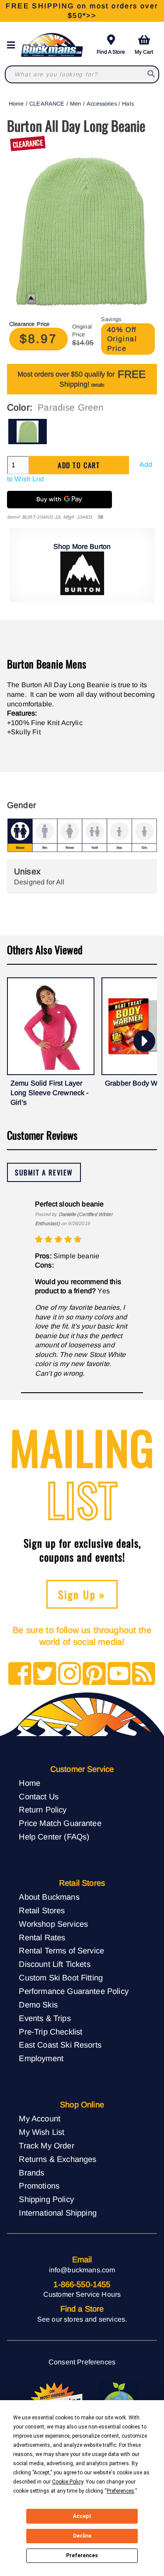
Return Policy (43, 1810)
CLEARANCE (47, 104)
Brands (31, 2173)
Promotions (39, 2186)
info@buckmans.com (82, 2270)
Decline (82, 2536)
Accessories (102, 104)
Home (16, 104)
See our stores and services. (82, 2319)
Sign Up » (82, 1594)
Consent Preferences (82, 2362)
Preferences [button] (120, 2491)
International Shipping (58, 2213)
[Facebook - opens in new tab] (20, 1674)
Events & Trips (45, 2018)
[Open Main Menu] (14, 45)
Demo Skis (38, 2005)
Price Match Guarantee (60, 1823)
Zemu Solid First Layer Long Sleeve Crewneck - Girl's (50, 1093)
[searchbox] (152, 74)
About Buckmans (49, 1897)
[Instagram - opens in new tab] (70, 1674)
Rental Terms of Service (61, 1951)
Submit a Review (44, 1172)
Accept (82, 2516)
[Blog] (144, 1674)
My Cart (144, 52)
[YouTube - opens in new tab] (119, 1674)
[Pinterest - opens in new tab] (94, 1674)
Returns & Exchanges (58, 2159)
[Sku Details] (100, 517)
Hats (128, 104)
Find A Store (111, 52)
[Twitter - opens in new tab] (45, 1674)
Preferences (82, 2555)
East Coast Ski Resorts (60, 2045)
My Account (40, 2119)
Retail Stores (42, 1910)
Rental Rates (42, 1937)
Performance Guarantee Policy (73, 1991)
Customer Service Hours (82, 2294)
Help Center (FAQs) (54, 1837)
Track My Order (46, 2146)
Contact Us (39, 1797)
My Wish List (42, 2132)
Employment (41, 2058)
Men (75, 104)
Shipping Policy (46, 2199)
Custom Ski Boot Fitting (61, 1978)
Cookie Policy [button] (68, 2482)
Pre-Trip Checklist (51, 2032)
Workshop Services (53, 1924)
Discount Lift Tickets (54, 1964)
